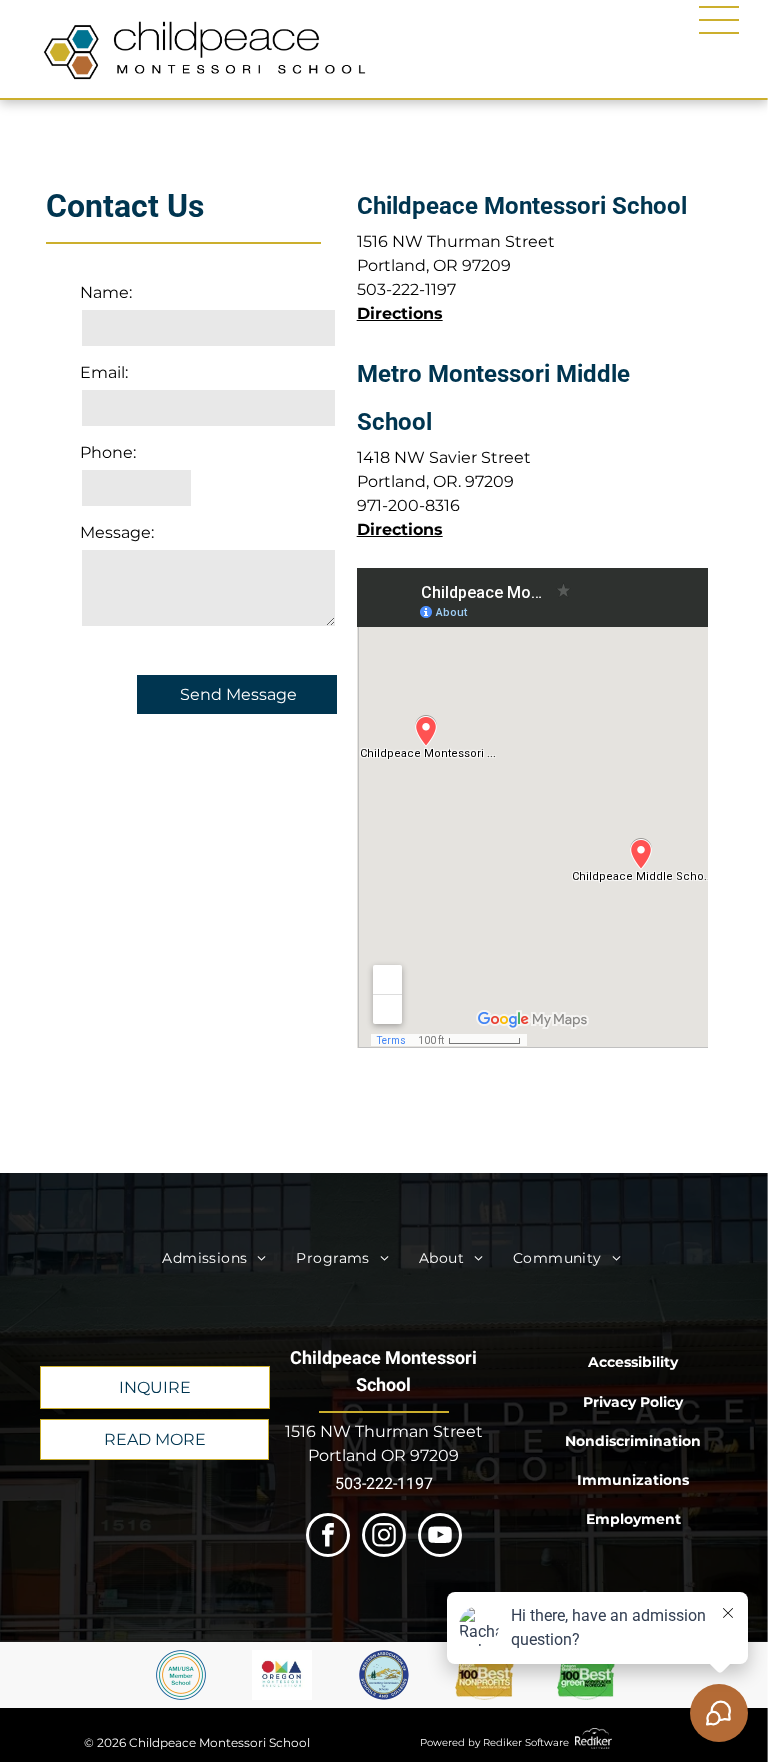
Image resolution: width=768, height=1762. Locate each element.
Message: (117, 532)
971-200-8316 (408, 505)
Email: (104, 372)
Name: (106, 292)
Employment (633, 1519)
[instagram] (384, 1537)
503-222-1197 (406, 289)
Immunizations (633, 1480)
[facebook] (328, 1537)
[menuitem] (214, 1258)
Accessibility (633, 1362)
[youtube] (440, 1537)
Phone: (108, 452)
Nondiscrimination (633, 1441)
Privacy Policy (633, 1402)
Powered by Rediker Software (494, 1742)
